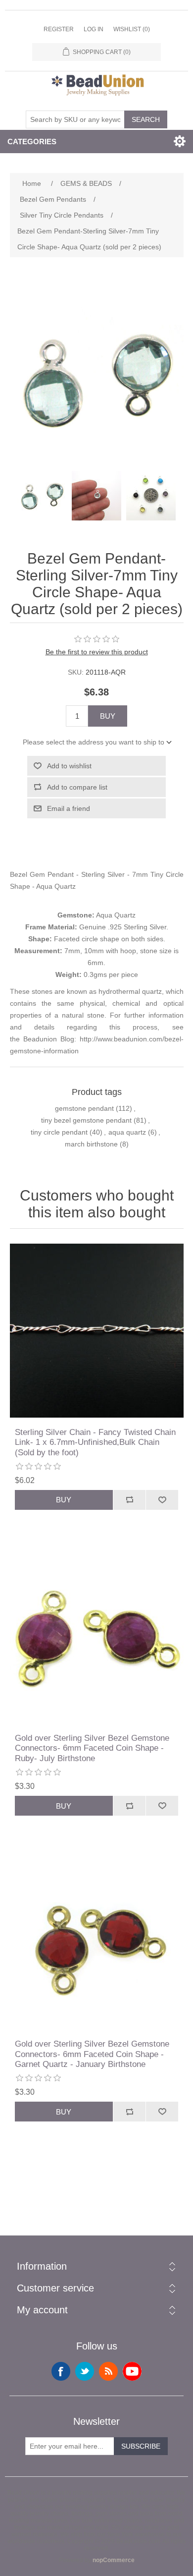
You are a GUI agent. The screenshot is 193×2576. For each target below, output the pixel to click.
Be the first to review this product (97, 652)
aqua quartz (127, 1132)
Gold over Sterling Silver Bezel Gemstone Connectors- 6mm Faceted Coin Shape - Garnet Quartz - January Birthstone (92, 2054)
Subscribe (141, 2446)
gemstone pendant (84, 1108)
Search (146, 119)
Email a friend (69, 808)
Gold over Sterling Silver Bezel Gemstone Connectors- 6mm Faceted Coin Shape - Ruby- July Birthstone (92, 1748)
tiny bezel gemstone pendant (86, 1120)
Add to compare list (77, 787)
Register (59, 29)
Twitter (85, 2371)
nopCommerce (114, 2560)
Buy (108, 716)
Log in (94, 29)
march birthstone (91, 1144)
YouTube (132, 2371)
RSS (108, 2371)
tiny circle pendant (59, 1132)
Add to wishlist (69, 766)
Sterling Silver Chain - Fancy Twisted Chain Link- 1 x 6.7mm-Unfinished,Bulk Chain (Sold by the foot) (95, 1442)
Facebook (61, 2371)
